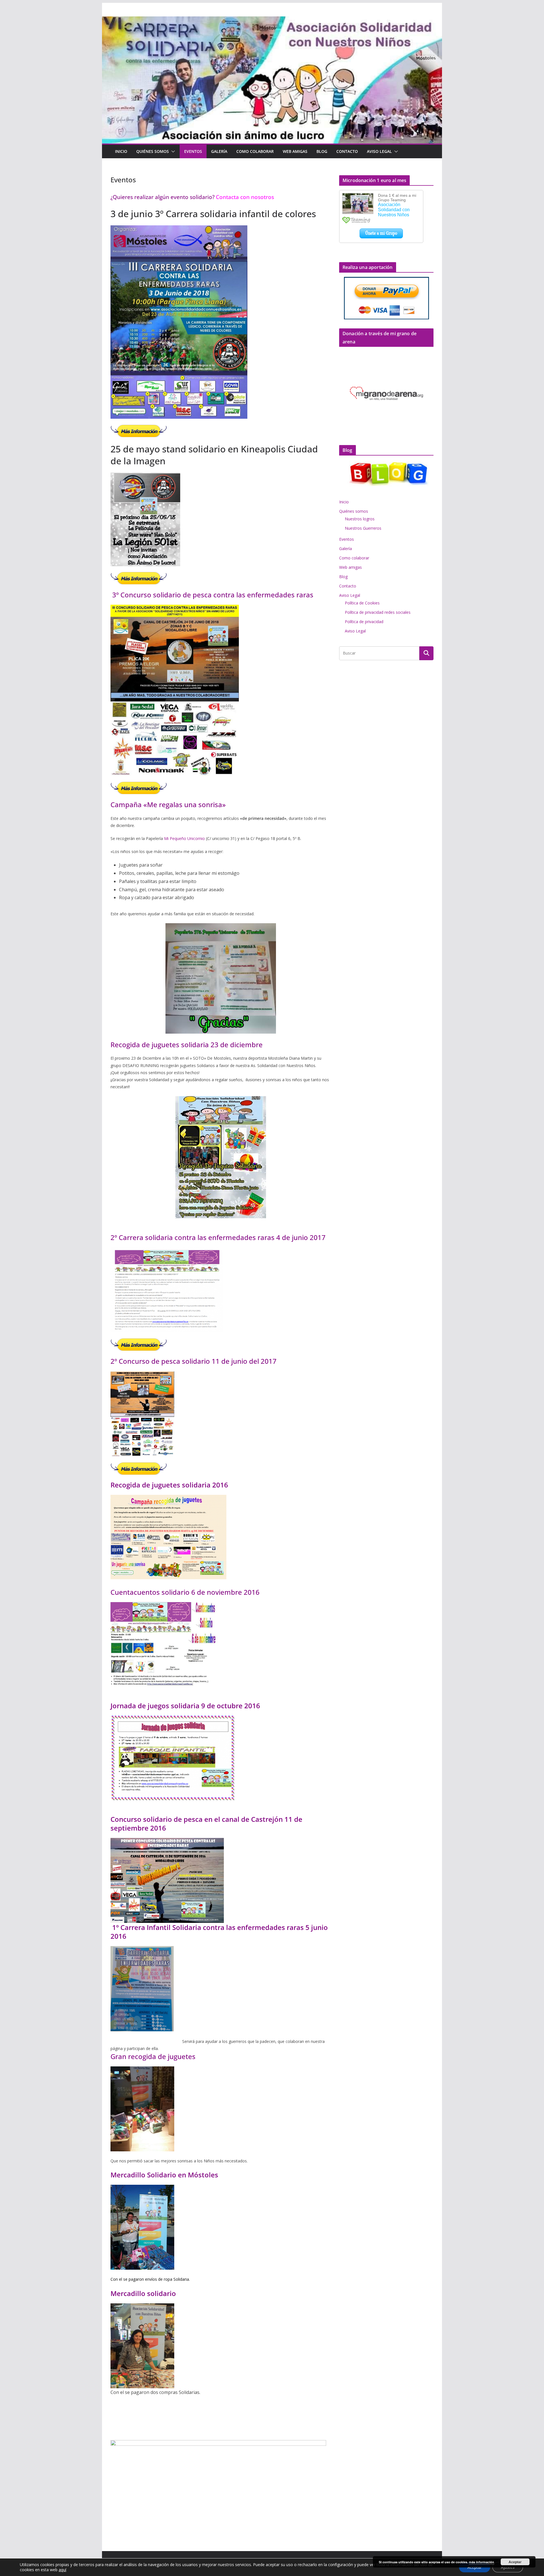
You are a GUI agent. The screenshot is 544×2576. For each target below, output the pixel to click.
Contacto (347, 151)
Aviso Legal (379, 151)
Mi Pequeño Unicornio (184, 838)
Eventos (193, 151)
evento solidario (191, 197)
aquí (62, 2570)
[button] (172, 151)
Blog (322, 151)
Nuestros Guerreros (363, 528)
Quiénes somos (153, 151)
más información (482, 2562)
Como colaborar (255, 151)
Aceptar (515, 2562)
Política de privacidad (364, 622)
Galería (219, 151)
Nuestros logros (360, 519)
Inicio (121, 151)
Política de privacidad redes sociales (378, 612)
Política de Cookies (362, 603)
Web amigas (295, 151)
